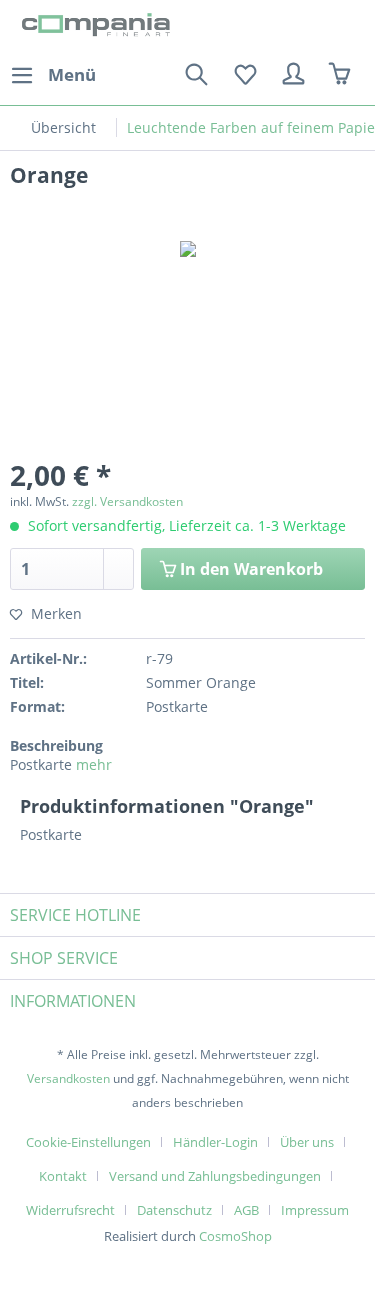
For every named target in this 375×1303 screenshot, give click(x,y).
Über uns (307, 1142)
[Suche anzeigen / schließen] (196, 75)
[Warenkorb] (343, 75)
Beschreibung (56, 745)
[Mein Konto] (294, 75)
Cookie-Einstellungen (88, 1142)
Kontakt (63, 1176)
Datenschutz (174, 1210)
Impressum (315, 1210)
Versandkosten (68, 1078)
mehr (94, 764)
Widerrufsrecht (70, 1210)
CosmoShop (235, 1236)
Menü (72, 74)
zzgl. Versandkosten (127, 501)
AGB (246, 1210)
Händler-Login (215, 1142)
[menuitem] (53, 75)
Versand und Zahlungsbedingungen (215, 1176)
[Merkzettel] (245, 75)
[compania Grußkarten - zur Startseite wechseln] (99, 27)
